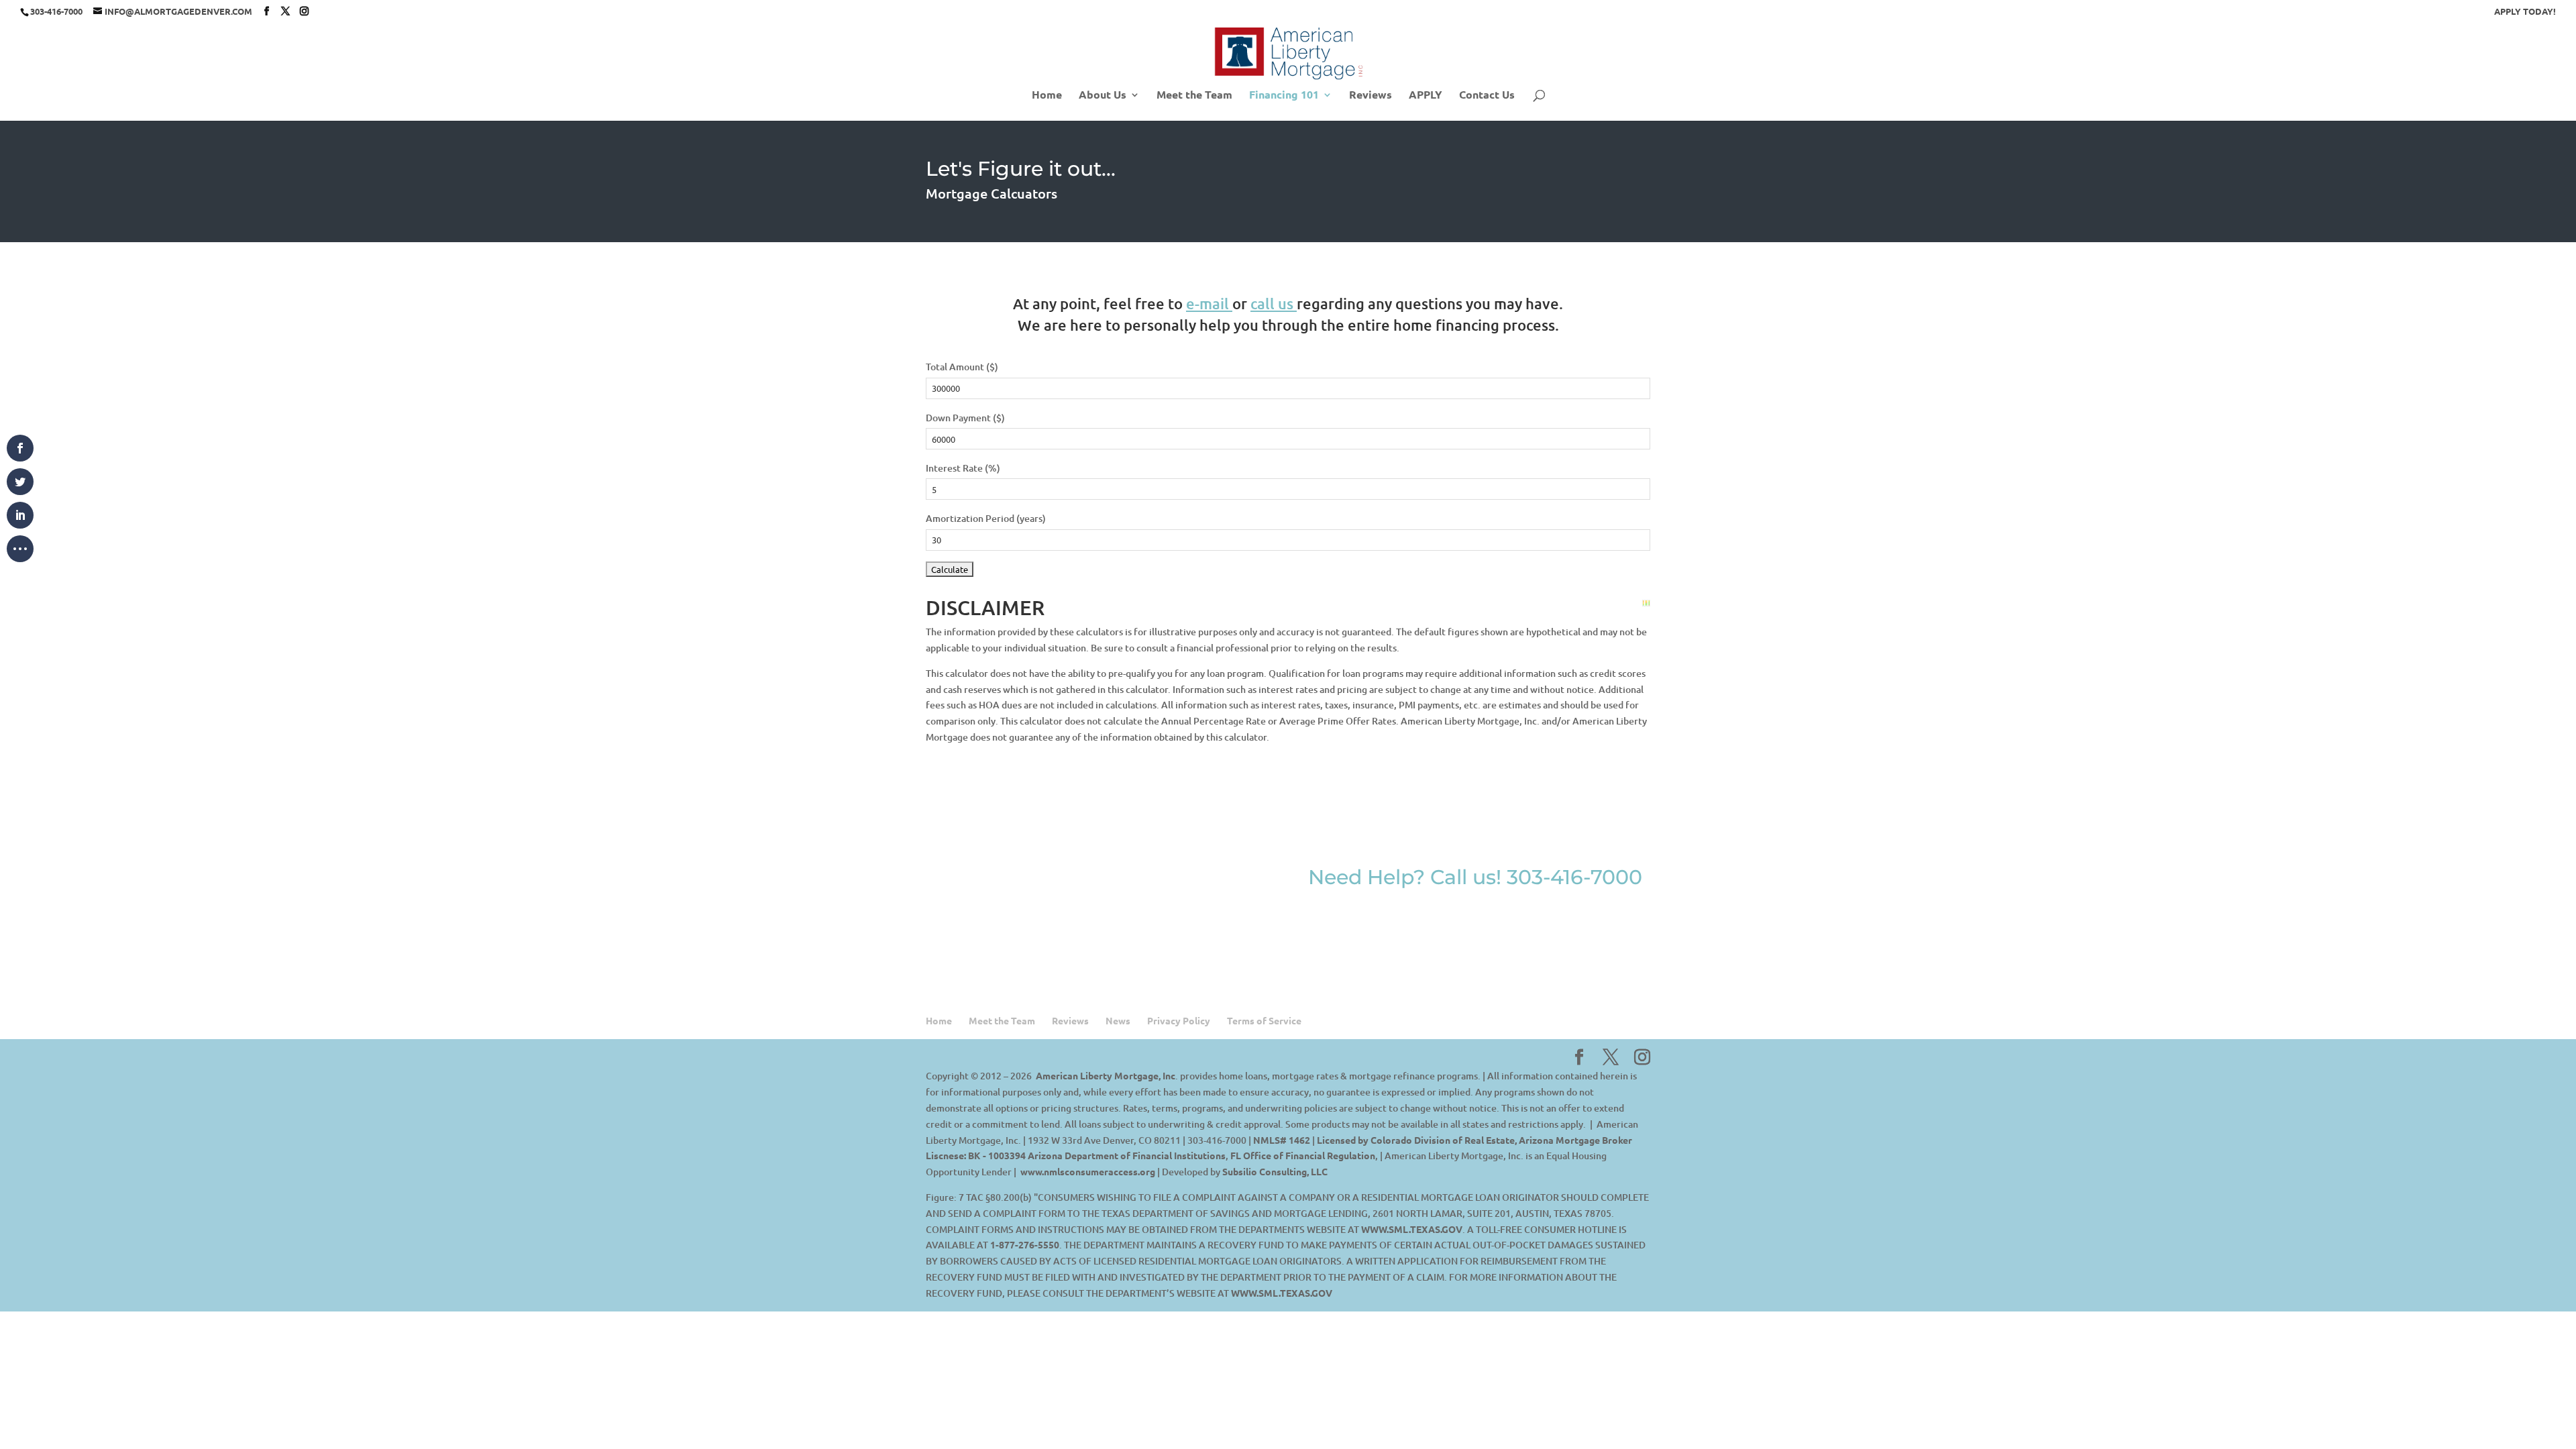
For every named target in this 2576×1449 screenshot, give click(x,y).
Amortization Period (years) (986, 518)
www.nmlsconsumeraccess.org (1088, 1171)
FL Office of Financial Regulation (1303, 1155)
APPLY (1426, 96)
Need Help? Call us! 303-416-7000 (1475, 877)
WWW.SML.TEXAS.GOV (1412, 1229)
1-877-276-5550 (1025, 1244)
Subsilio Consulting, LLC (1275, 1171)
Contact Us (1487, 96)
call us (1272, 304)
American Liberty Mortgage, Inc (1106, 1075)
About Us (1103, 96)
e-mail (1207, 304)
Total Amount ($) (962, 367)
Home (1047, 96)
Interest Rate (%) (963, 468)
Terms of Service (1264, 1020)
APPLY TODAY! (2525, 12)
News (1118, 1020)
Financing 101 (1284, 96)
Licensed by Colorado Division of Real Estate (1416, 1140)
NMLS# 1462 (1282, 1140)
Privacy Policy (1179, 1020)
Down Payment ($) (965, 418)
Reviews (1371, 96)
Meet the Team (1194, 96)
